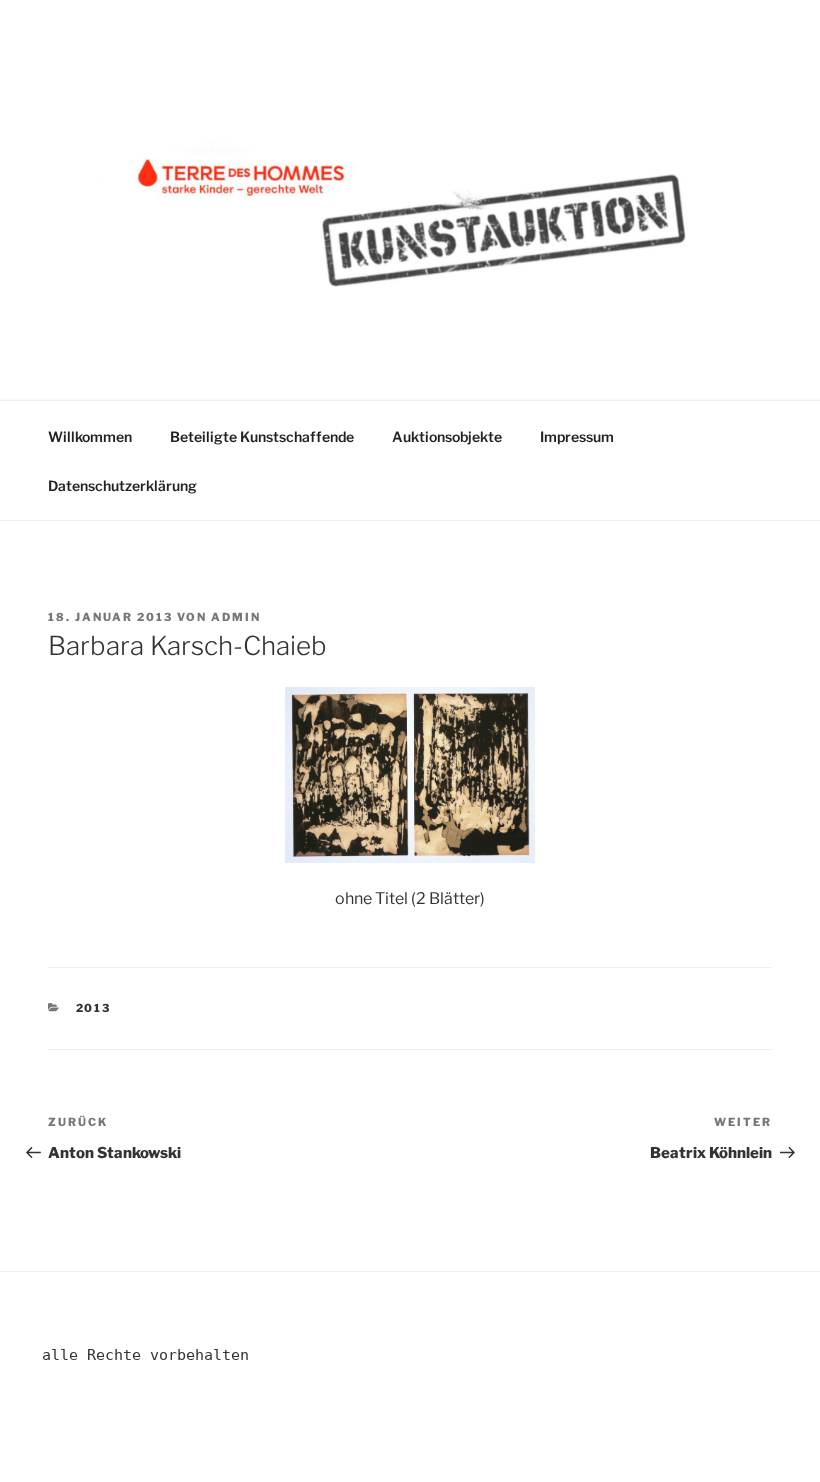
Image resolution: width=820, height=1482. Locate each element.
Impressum (577, 436)
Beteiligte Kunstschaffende (262, 436)
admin (236, 617)
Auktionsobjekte (447, 436)
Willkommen (90, 436)
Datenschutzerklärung (122, 485)
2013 (94, 1008)
